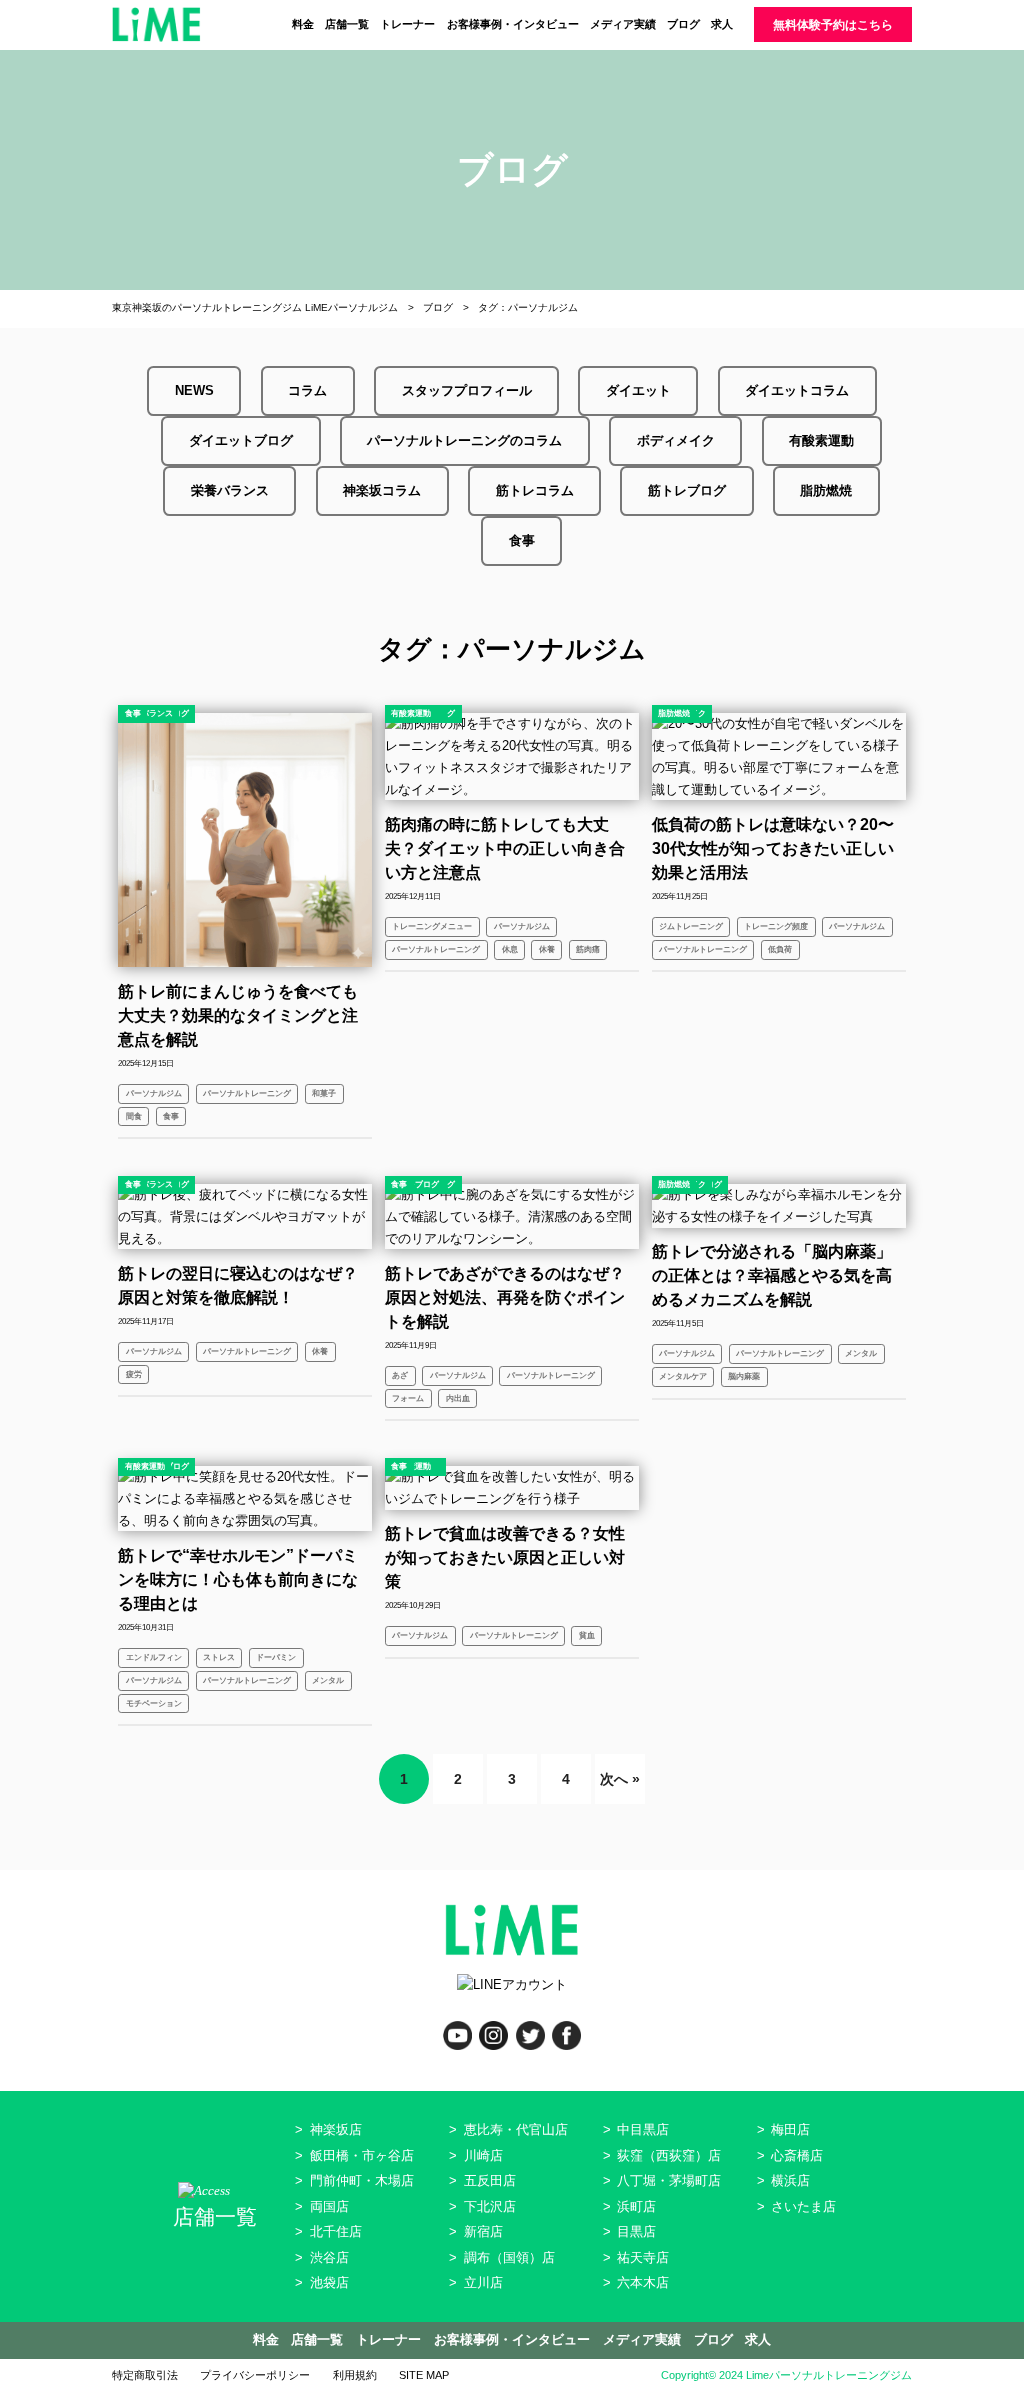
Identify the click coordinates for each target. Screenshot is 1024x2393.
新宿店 (483, 2231)
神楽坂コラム (382, 490)
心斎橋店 (797, 2155)
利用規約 (355, 2375)
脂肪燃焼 (826, 490)
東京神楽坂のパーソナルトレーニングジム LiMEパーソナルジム (255, 307)
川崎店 (483, 2155)
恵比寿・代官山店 (516, 2129)
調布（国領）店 (509, 2257)
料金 (303, 24)
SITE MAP (424, 2375)
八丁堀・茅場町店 (669, 2180)
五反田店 (490, 2180)
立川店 (483, 2282)
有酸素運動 (821, 440)
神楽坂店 (336, 2129)
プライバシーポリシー (255, 2375)
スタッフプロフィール (467, 390)
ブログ (683, 24)
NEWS (194, 390)
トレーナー (407, 24)
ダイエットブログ (241, 440)
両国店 (329, 2206)
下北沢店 (490, 2206)
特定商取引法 (145, 2375)
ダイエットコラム (797, 390)
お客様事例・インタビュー (513, 24)
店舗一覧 (347, 24)
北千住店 (336, 2231)
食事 (522, 540)
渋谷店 (329, 2257)
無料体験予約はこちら (833, 24)
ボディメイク (676, 440)
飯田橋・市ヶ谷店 (362, 2155)
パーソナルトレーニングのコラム (464, 440)
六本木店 (643, 2282)
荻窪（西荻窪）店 (669, 2155)
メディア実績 (623, 24)
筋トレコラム (535, 490)
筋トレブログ (687, 490)
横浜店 (790, 2180)
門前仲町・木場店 (362, 2180)
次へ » (620, 1779)
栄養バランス (230, 490)
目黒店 (636, 2231)
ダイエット (638, 390)
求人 (722, 24)
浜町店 (636, 2206)
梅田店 (790, 2129)
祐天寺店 (643, 2257)
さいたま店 (803, 2206)
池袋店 (329, 2282)
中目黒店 (643, 2129)
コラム (307, 390)
